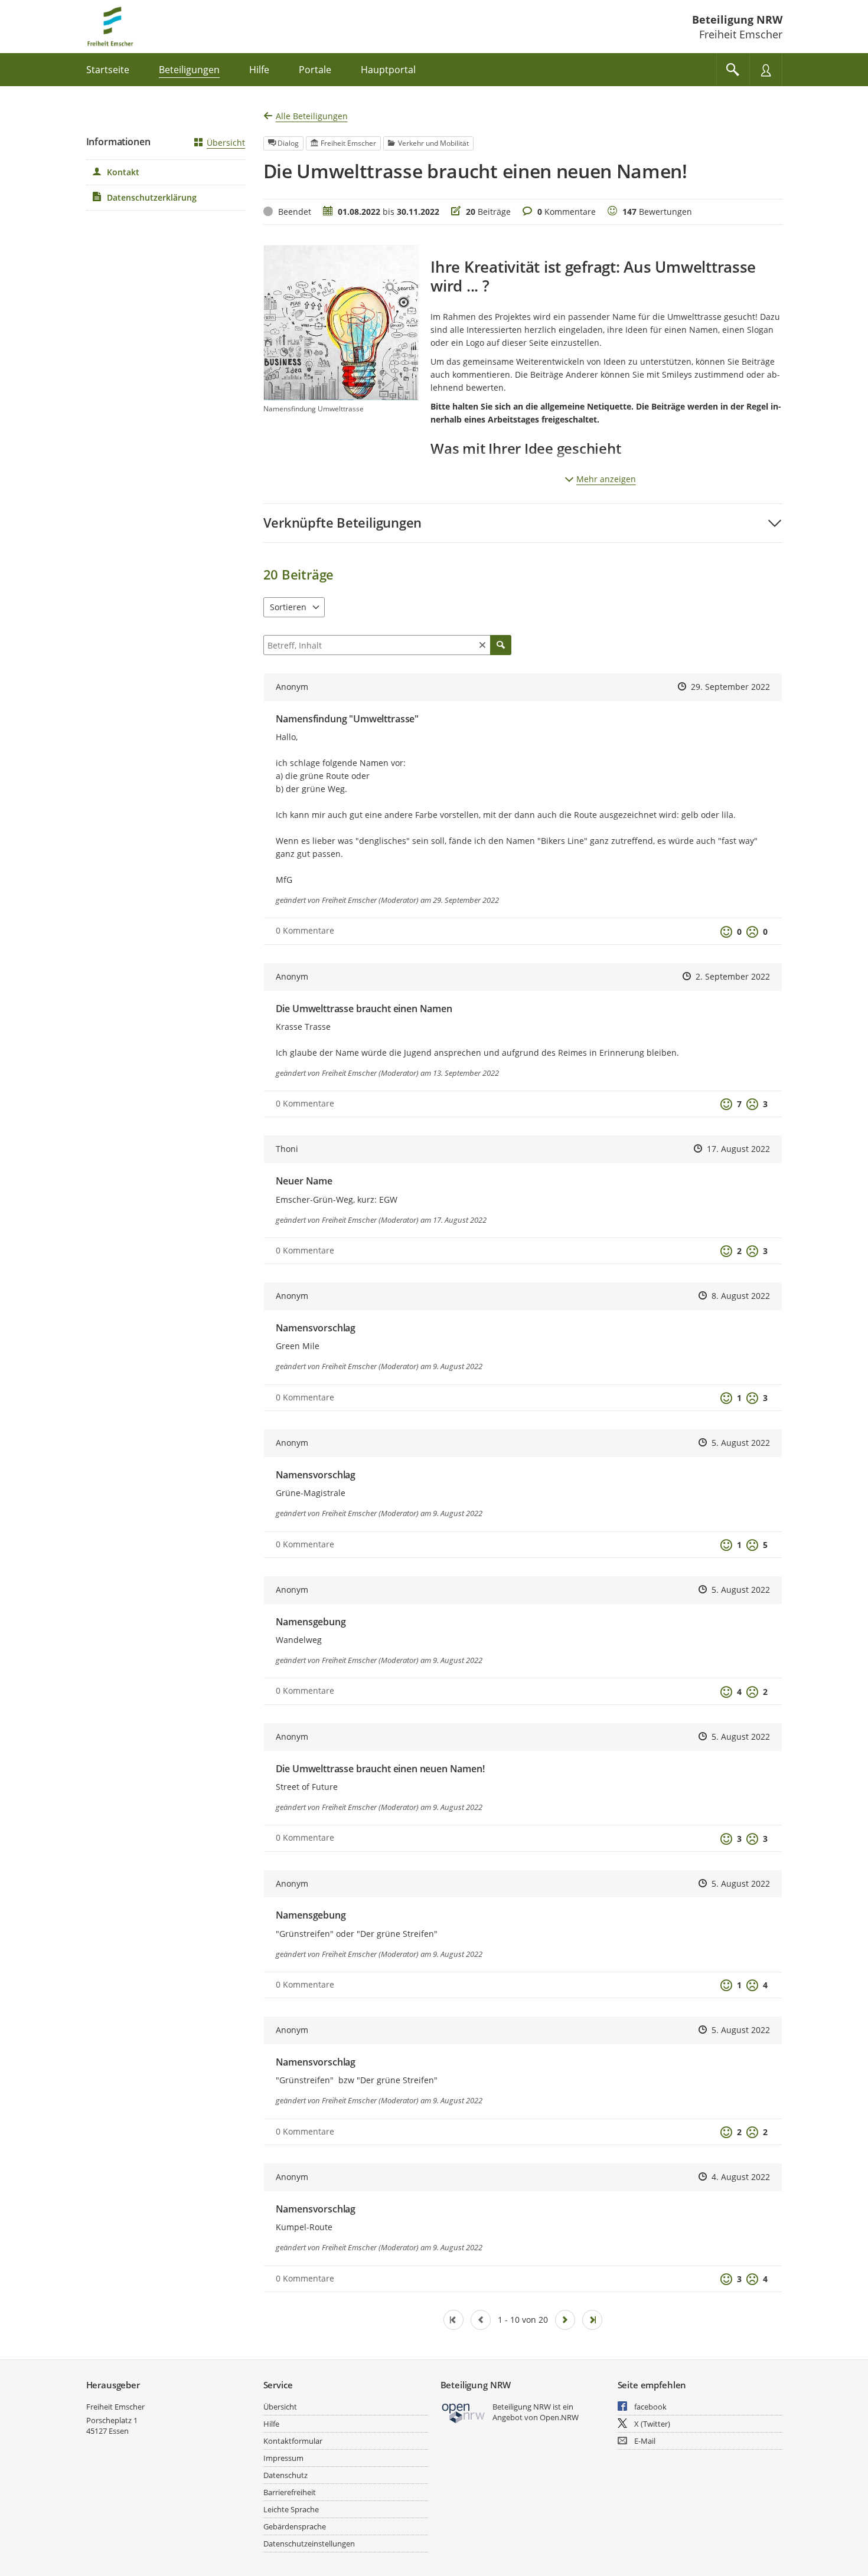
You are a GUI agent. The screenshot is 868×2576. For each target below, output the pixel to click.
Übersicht (226, 143)
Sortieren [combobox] (288, 607)
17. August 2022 (738, 1149)
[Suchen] (501, 645)
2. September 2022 (733, 976)
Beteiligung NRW (737, 19)
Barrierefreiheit (290, 2492)
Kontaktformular (293, 2441)
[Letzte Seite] (592, 2320)
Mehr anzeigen (606, 479)
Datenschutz (285, 2475)
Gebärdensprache (295, 2526)
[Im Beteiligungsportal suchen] (733, 70)
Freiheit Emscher (115, 2407)
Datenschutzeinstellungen (309, 2544)
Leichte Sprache (291, 2509)
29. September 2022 (730, 687)
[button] (523, 523)
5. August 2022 (741, 1443)
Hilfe (271, 2424)
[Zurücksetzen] (482, 645)
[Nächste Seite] (565, 2320)
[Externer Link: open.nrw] (464, 2412)
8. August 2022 (741, 1296)
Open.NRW (559, 2417)
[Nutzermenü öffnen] (766, 70)
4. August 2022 (741, 2177)
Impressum (283, 2458)
